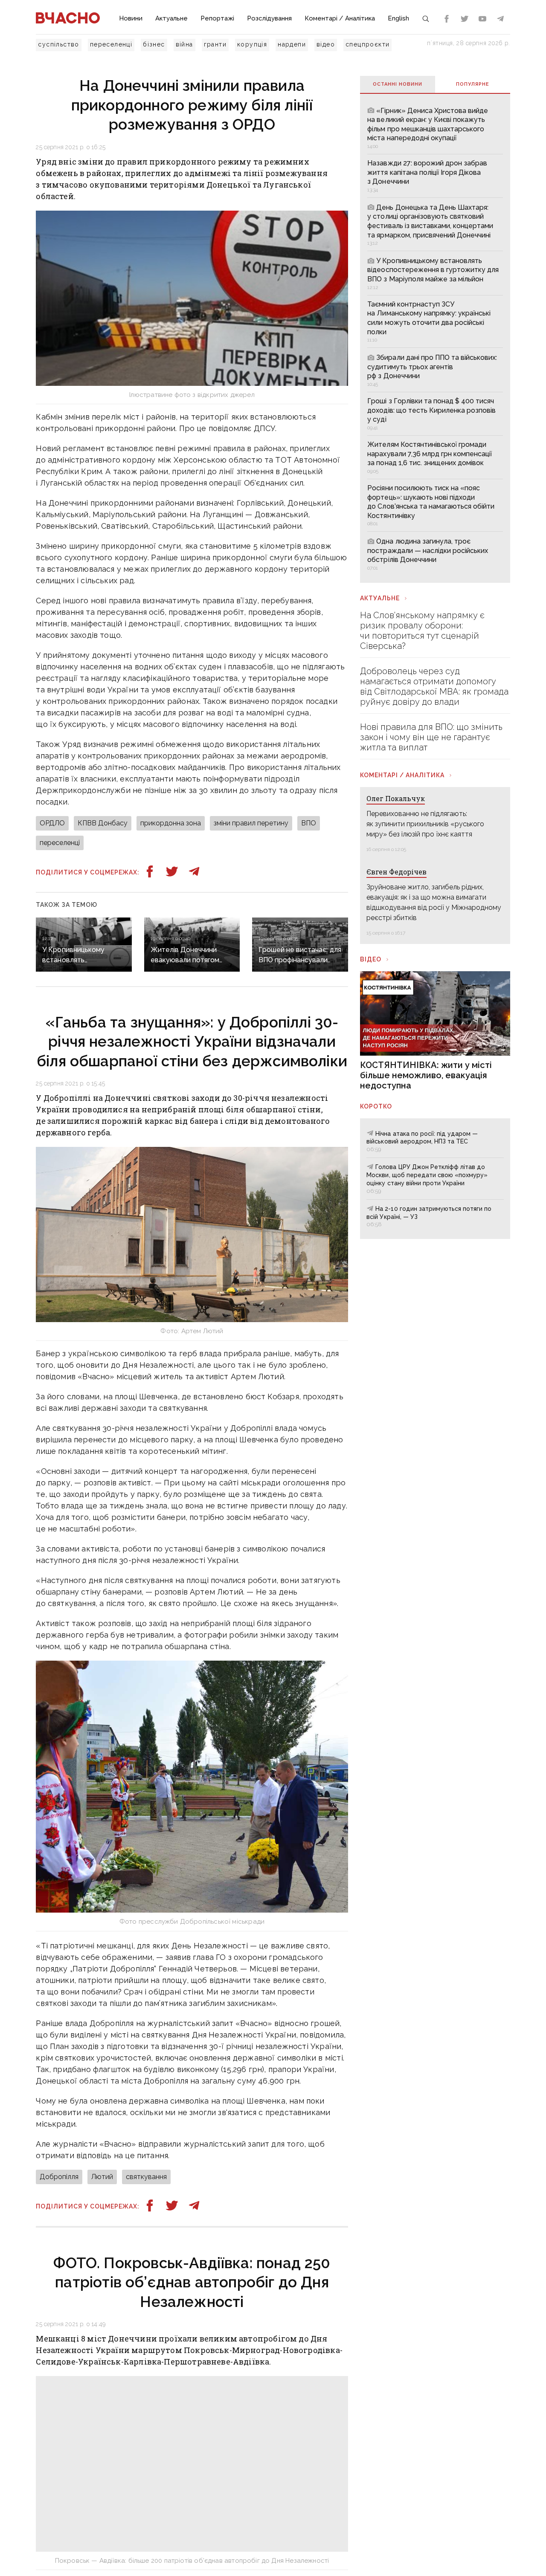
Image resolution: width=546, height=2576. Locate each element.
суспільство (58, 44)
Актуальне (171, 18)
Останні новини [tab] (398, 84)
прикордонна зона (171, 823)
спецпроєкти (367, 44)
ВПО (309, 823)
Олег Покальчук (396, 798)
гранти (215, 44)
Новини (131, 18)
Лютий (102, 2177)
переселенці (111, 44)
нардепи (292, 44)
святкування (146, 2177)
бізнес (154, 44)
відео (326, 44)
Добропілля (59, 2177)
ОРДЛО (52, 823)
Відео (371, 959)
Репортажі (217, 18)
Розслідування (269, 18)
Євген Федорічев (396, 872)
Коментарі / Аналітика (340, 18)
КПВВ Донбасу (103, 823)
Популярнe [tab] (473, 84)
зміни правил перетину (251, 823)
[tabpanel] (435, 338)
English (398, 18)
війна (184, 44)
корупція (252, 44)
